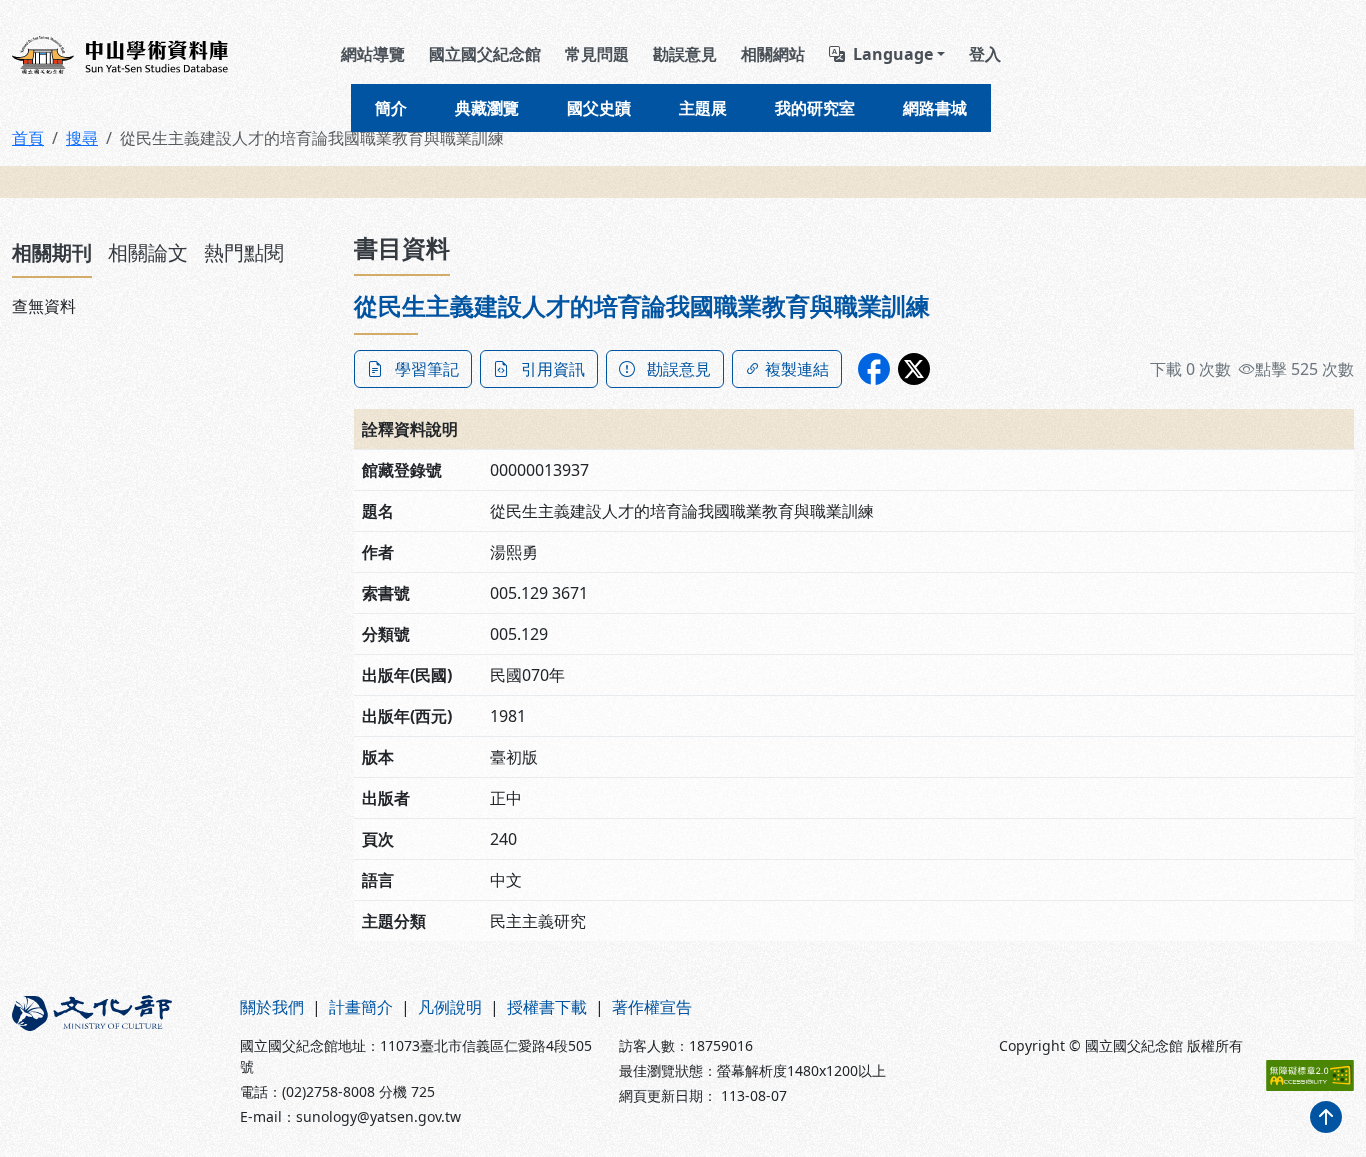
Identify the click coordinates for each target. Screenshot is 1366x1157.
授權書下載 (547, 1007)
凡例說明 (450, 1007)
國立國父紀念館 (485, 54)
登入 (985, 54)
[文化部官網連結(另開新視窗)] (114, 1061)
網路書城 (935, 108)
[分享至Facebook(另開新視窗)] (874, 369)
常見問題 (597, 54)
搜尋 (82, 138)
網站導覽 (373, 54)
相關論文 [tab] (148, 252)
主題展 (703, 108)
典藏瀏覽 (487, 108)
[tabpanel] (171, 306)
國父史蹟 (599, 108)
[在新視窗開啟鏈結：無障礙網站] (1310, 1075)
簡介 (391, 108)
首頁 (28, 138)
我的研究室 (815, 108)
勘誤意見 (685, 54)
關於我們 (272, 1007)
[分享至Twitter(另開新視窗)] (914, 369)
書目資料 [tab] (402, 247)
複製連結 (797, 369)
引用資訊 (553, 369)
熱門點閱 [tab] (244, 252)
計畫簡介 (361, 1007)
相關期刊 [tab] (52, 252)
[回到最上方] (1326, 1117)
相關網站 (773, 54)
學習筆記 (427, 369)
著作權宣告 (652, 1007)
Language (893, 54)
